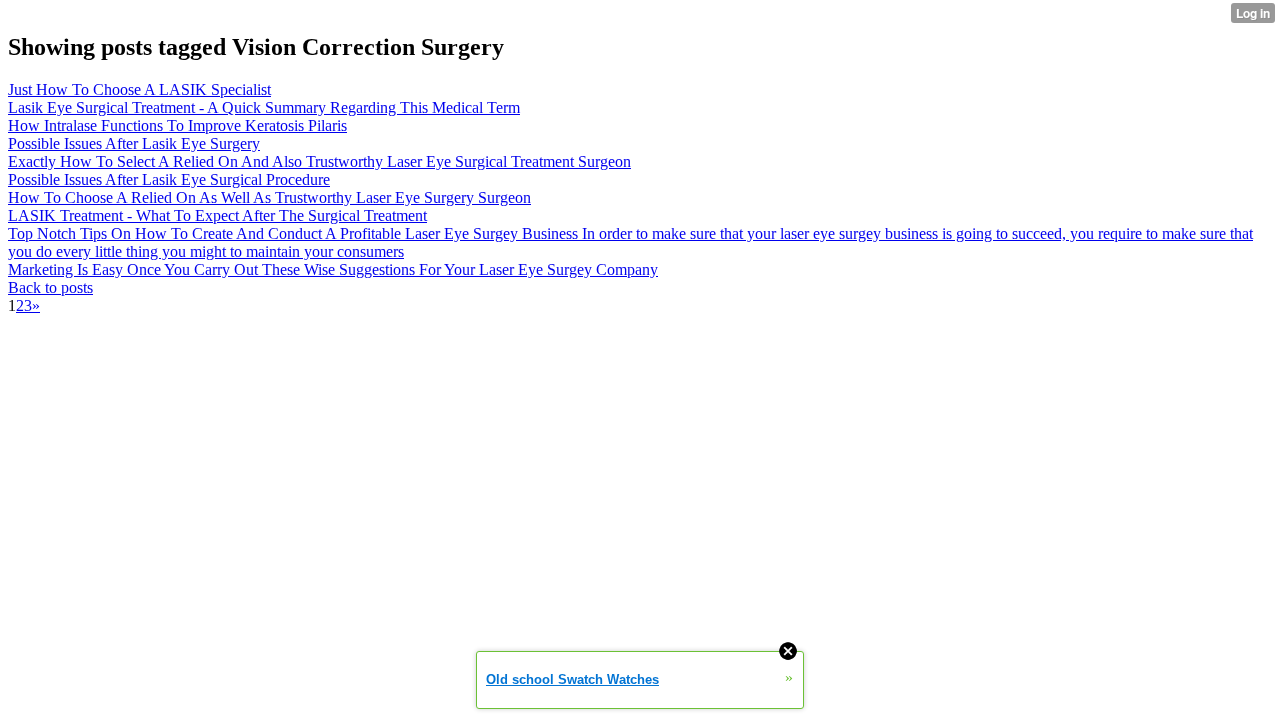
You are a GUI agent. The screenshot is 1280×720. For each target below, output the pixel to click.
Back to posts (50, 287)
